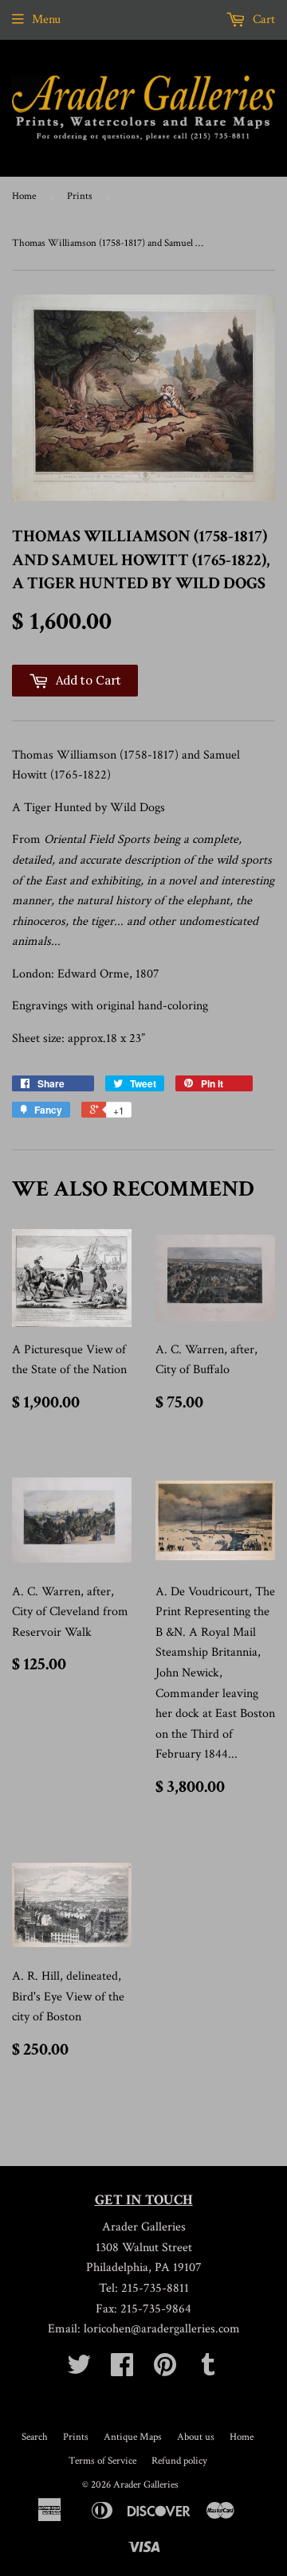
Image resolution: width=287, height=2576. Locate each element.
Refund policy (179, 2461)
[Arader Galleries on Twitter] (79, 2370)
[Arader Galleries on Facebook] (122, 2370)
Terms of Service (102, 2461)
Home (24, 196)
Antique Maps (133, 2437)
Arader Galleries (146, 2485)
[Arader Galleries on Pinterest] (165, 2370)
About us (196, 2437)
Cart (262, 20)
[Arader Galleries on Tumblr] (208, 2370)
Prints (80, 196)
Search (35, 2437)
